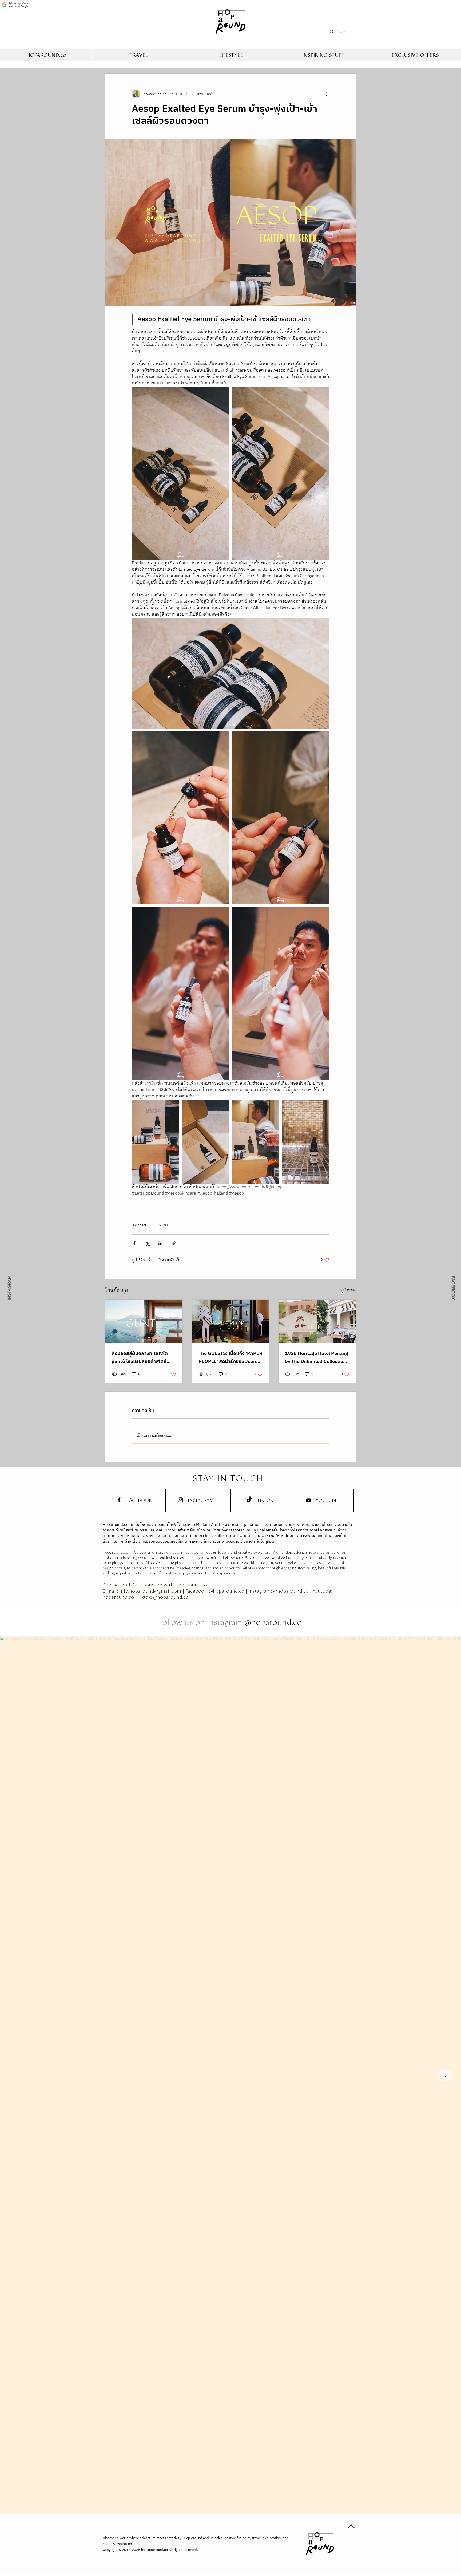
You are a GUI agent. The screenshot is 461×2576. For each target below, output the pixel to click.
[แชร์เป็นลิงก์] (174, 1243)
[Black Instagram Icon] (180, 1500)
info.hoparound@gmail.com (150, 1591)
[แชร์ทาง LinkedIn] (160, 1243)
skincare (140, 1225)
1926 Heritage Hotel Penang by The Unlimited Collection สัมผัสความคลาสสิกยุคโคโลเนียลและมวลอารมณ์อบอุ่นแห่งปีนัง (317, 1358)
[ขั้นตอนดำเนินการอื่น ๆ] (326, 94)
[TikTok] (249, 1500)
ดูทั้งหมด (348, 1290)
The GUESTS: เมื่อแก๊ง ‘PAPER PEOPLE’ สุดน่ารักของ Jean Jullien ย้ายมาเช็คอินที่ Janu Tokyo (230, 1358)
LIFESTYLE (160, 1225)
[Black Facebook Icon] (119, 1500)
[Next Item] (446, 2075)
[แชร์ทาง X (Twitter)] (147, 1243)
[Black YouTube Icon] (309, 1500)
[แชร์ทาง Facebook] (134, 1243)
